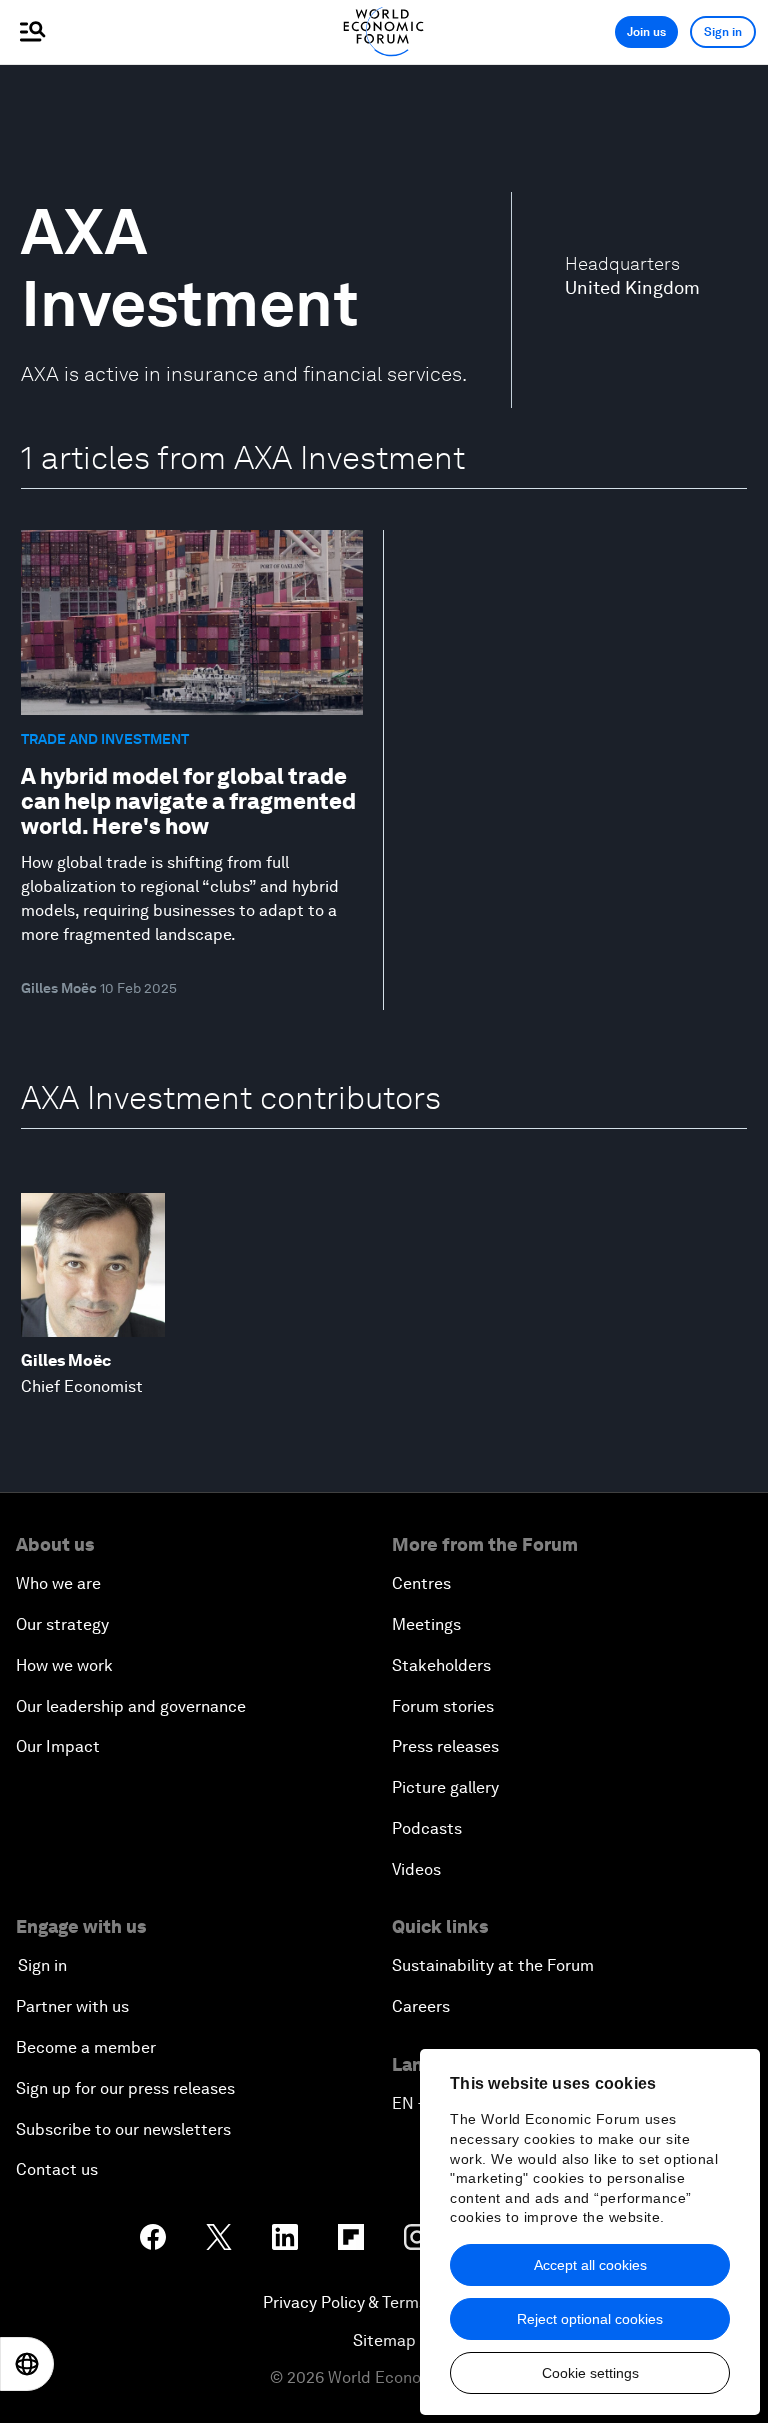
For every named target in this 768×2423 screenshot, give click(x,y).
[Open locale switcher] (27, 2364)
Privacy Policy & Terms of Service (384, 2302)
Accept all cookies (590, 2265)
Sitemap (384, 2340)
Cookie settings (590, 2373)
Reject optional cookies (590, 2319)
